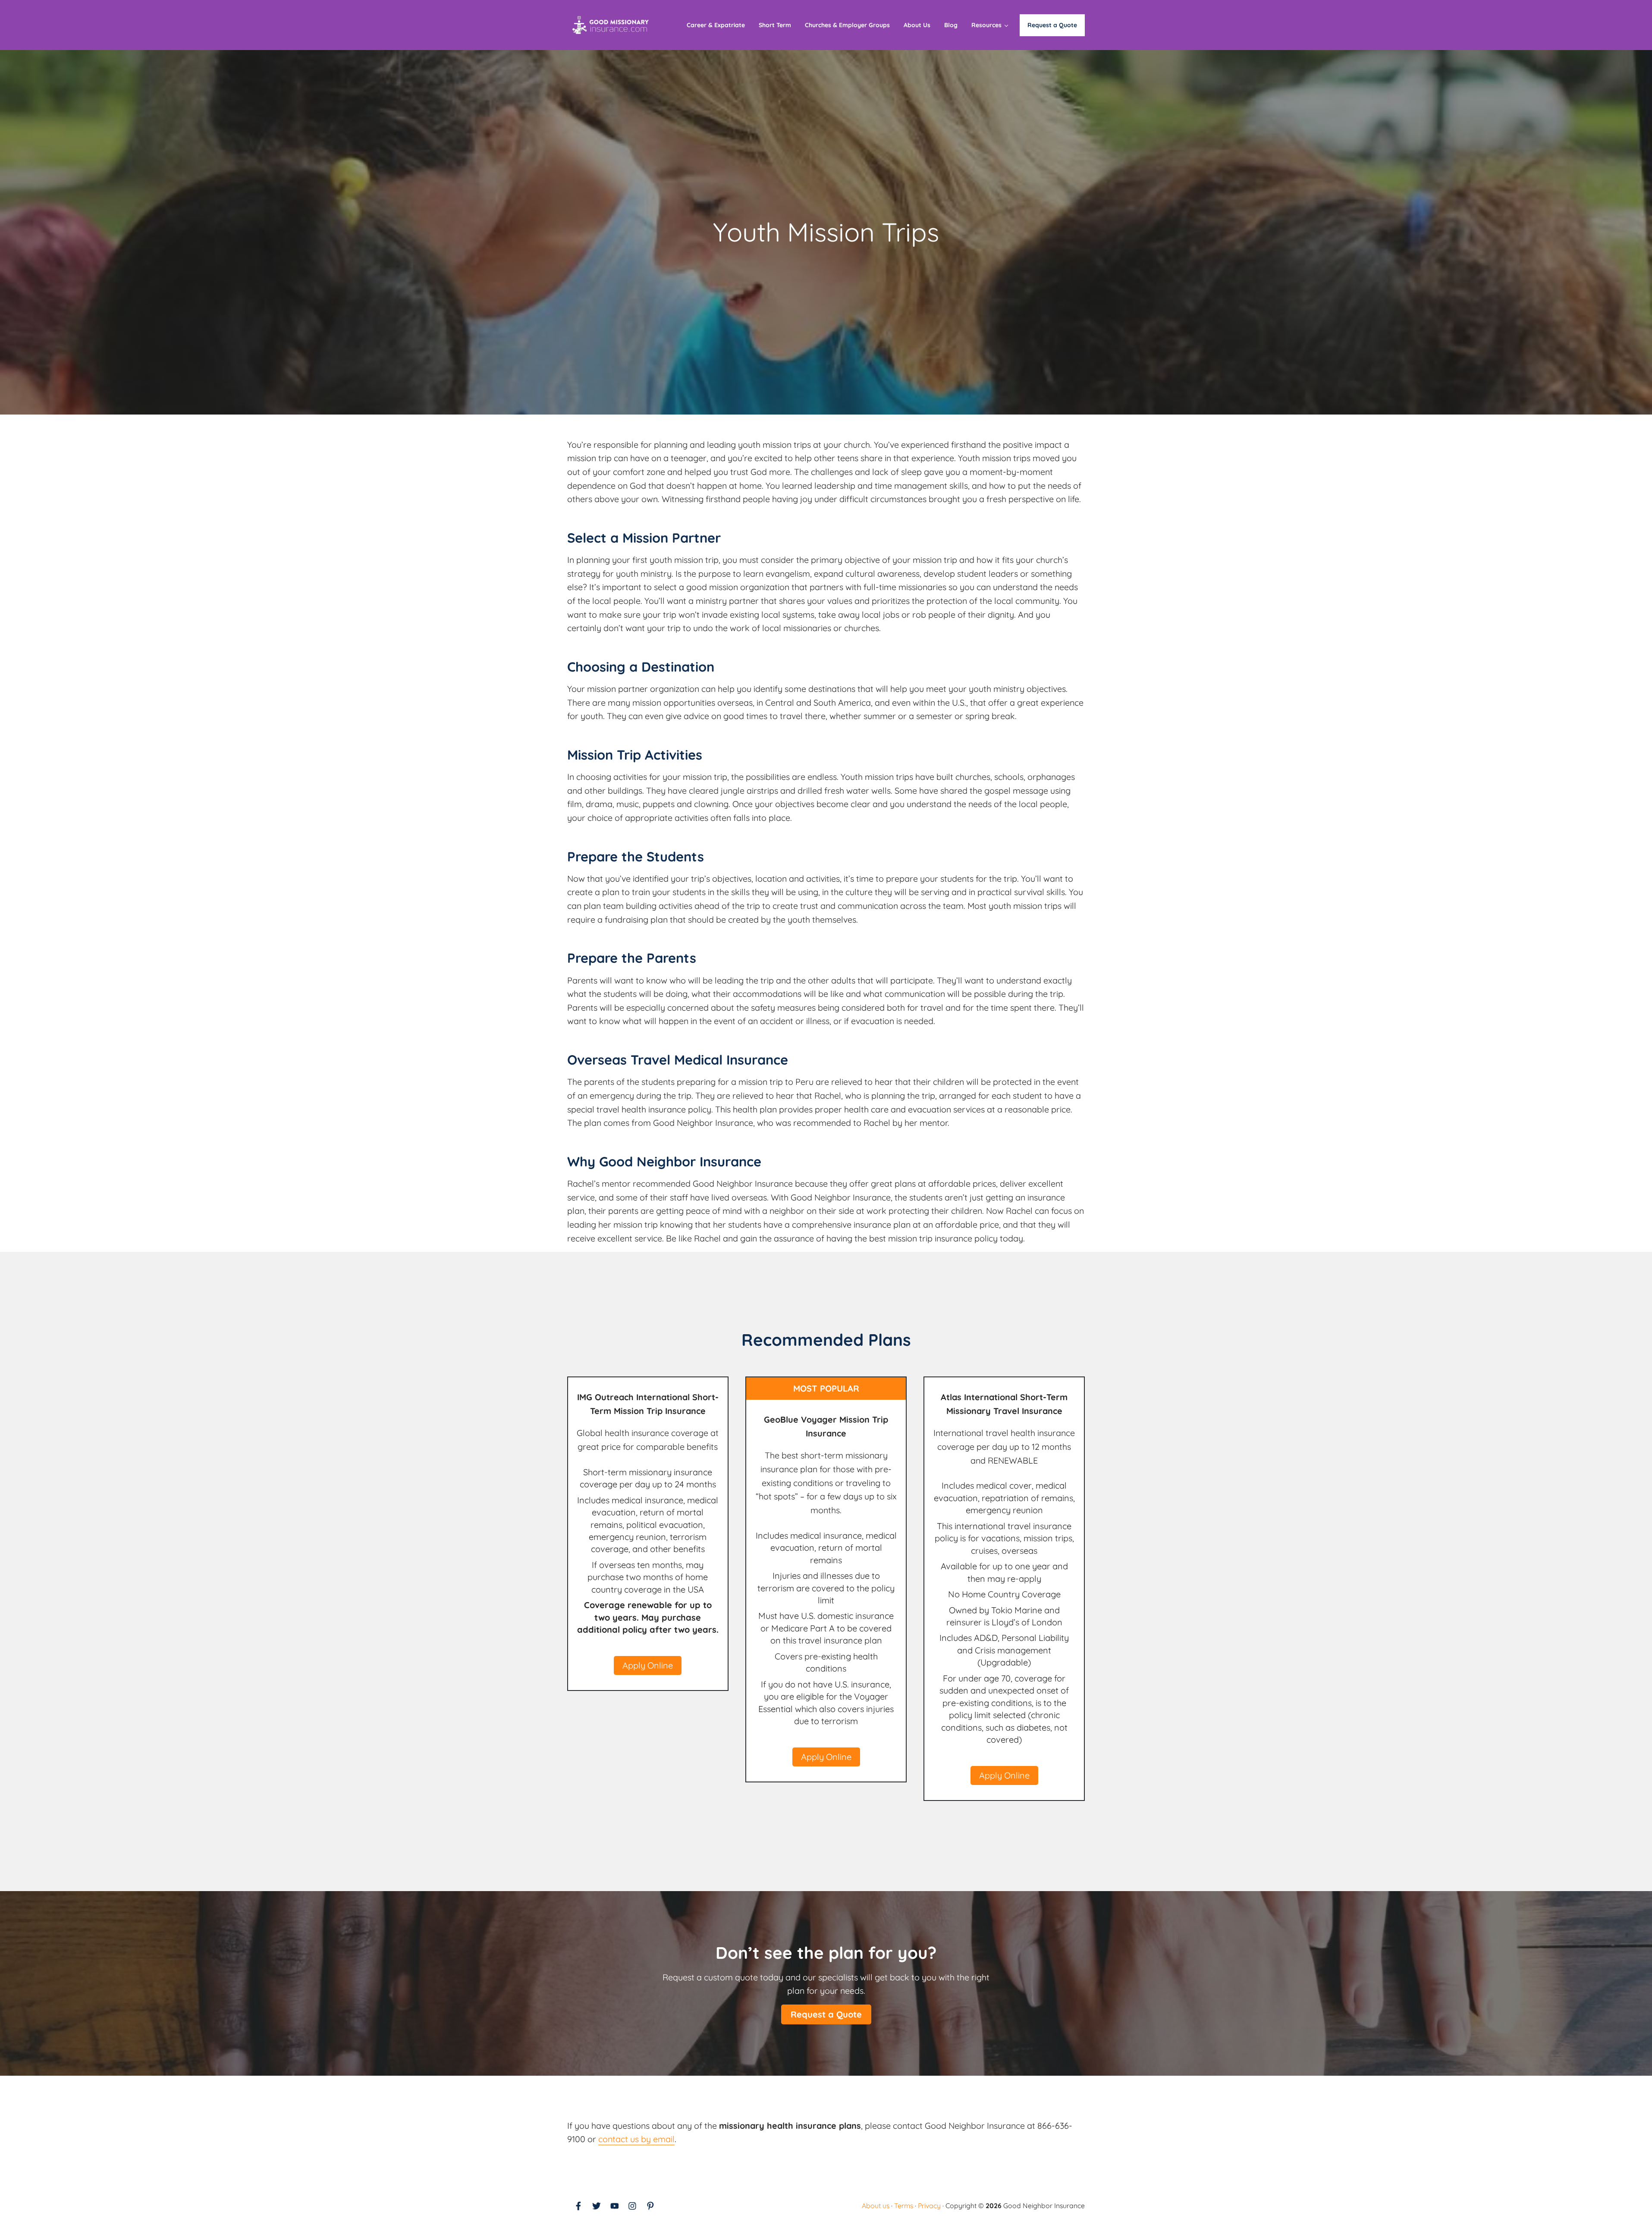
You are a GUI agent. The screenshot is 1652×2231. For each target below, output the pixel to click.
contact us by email (636, 2139)
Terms (904, 2206)
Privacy (929, 2206)
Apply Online (648, 1665)
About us (876, 2206)
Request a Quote (826, 2014)
